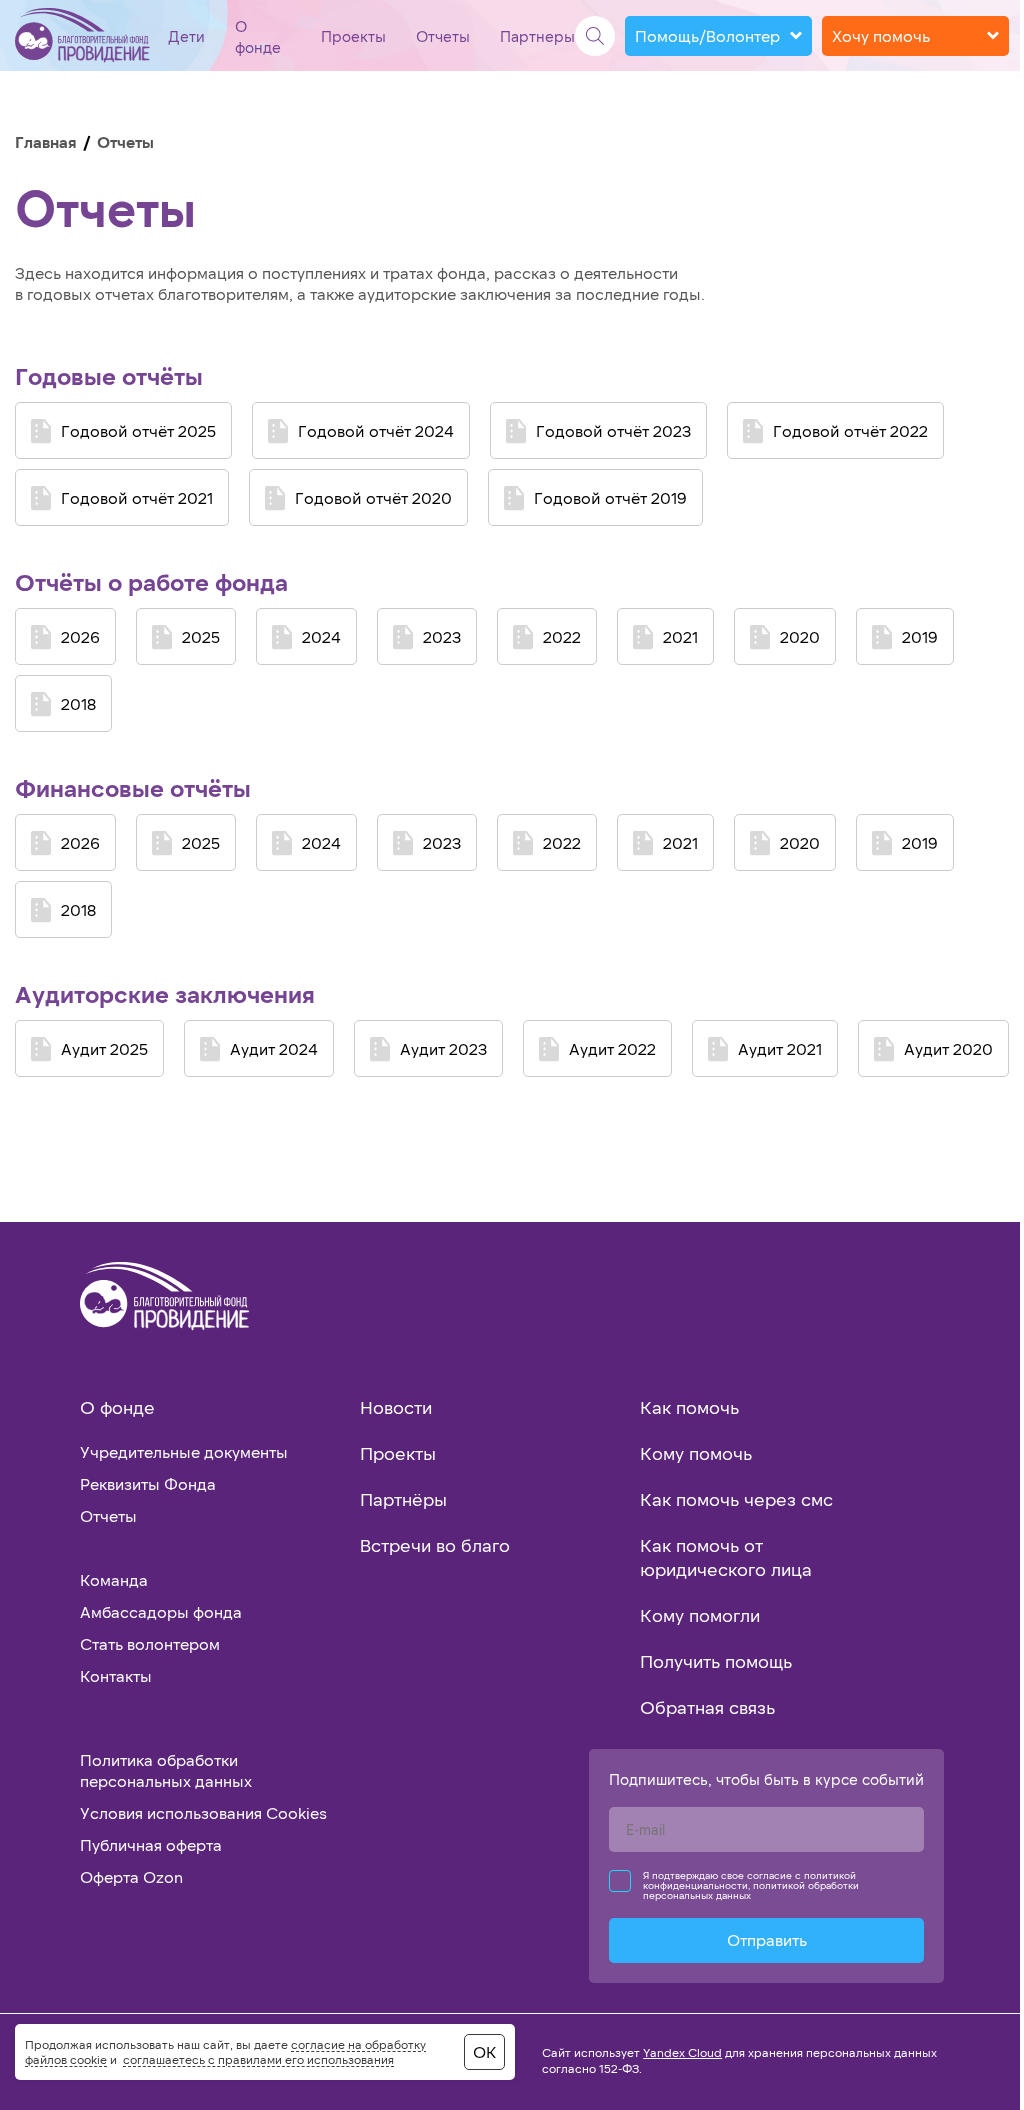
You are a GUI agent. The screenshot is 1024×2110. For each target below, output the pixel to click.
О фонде (117, 1407)
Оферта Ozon (131, 1876)
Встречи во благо (435, 1545)
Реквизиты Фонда (148, 1483)
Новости (396, 1407)
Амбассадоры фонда (161, 1611)
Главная (46, 141)
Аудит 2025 (104, 1048)
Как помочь (689, 1407)
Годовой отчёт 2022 (850, 430)
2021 (680, 636)
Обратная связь (707, 1707)
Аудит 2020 (948, 1048)
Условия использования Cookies (203, 1812)
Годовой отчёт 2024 (376, 430)
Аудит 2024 (274, 1048)
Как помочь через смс (736, 1499)
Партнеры (537, 36)
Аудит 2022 (612, 1048)
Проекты (353, 36)
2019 (920, 636)
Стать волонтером (150, 1643)
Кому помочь (696, 1453)
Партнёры (403, 1499)
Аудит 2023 (443, 1048)
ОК (484, 2051)
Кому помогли (700, 1615)
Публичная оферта (151, 1844)
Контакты (116, 1675)
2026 (80, 636)
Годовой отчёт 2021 (137, 497)
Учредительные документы (184, 1451)
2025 (201, 636)
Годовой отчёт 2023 (613, 430)
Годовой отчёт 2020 (373, 497)
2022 (562, 636)
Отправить (767, 1939)
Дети (186, 36)
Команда (114, 1579)
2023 (442, 636)
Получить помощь (716, 1661)
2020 (800, 636)
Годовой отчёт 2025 (138, 430)
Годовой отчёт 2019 (610, 497)
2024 (321, 636)
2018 (78, 703)
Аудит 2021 (780, 1048)
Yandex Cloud (682, 2052)
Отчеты (443, 36)
